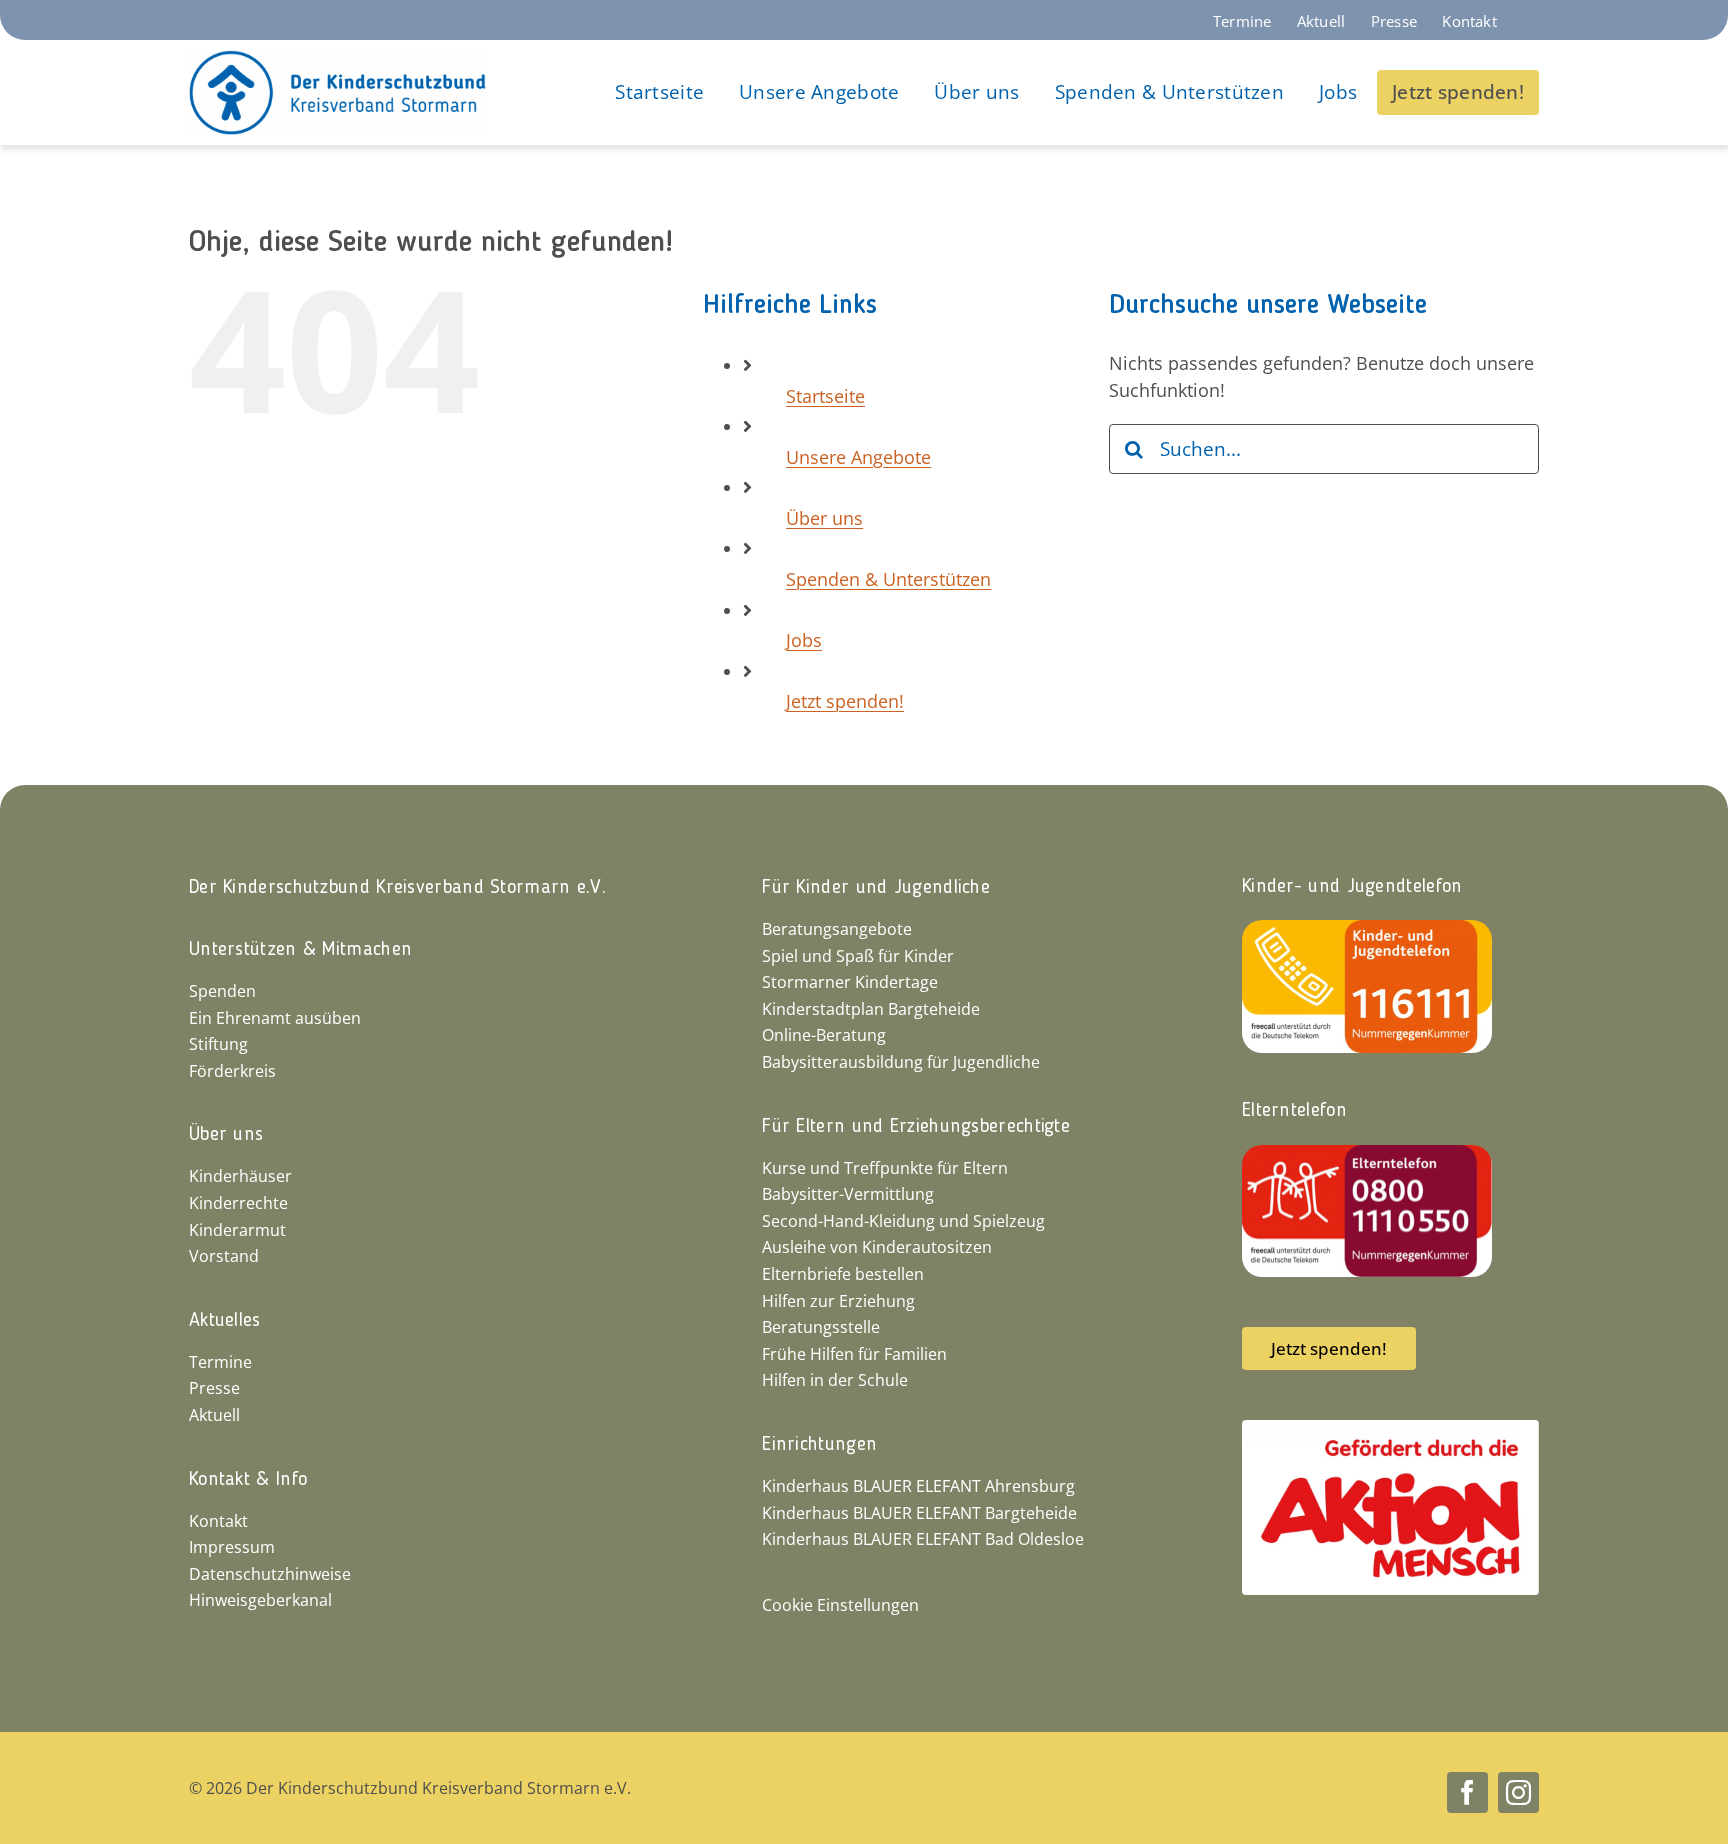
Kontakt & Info (248, 1480)
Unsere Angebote (858, 457)
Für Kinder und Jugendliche (876, 888)
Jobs (804, 640)
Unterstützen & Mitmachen (300, 950)
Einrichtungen (819, 1445)
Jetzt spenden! (845, 701)
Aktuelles (225, 1321)
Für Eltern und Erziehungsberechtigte (916, 1127)
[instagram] (1518, 1792)
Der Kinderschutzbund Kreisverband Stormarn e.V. (397, 888)
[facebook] (1467, 1792)
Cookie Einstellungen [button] (840, 1605)
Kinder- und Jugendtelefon (1352, 887)
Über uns (824, 518)
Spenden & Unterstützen (888, 579)
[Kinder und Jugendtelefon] (1367, 929)
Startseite (825, 396)
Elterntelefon (1294, 1111)
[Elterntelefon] (1367, 1154)
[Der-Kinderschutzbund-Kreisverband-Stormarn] (337, 59)
